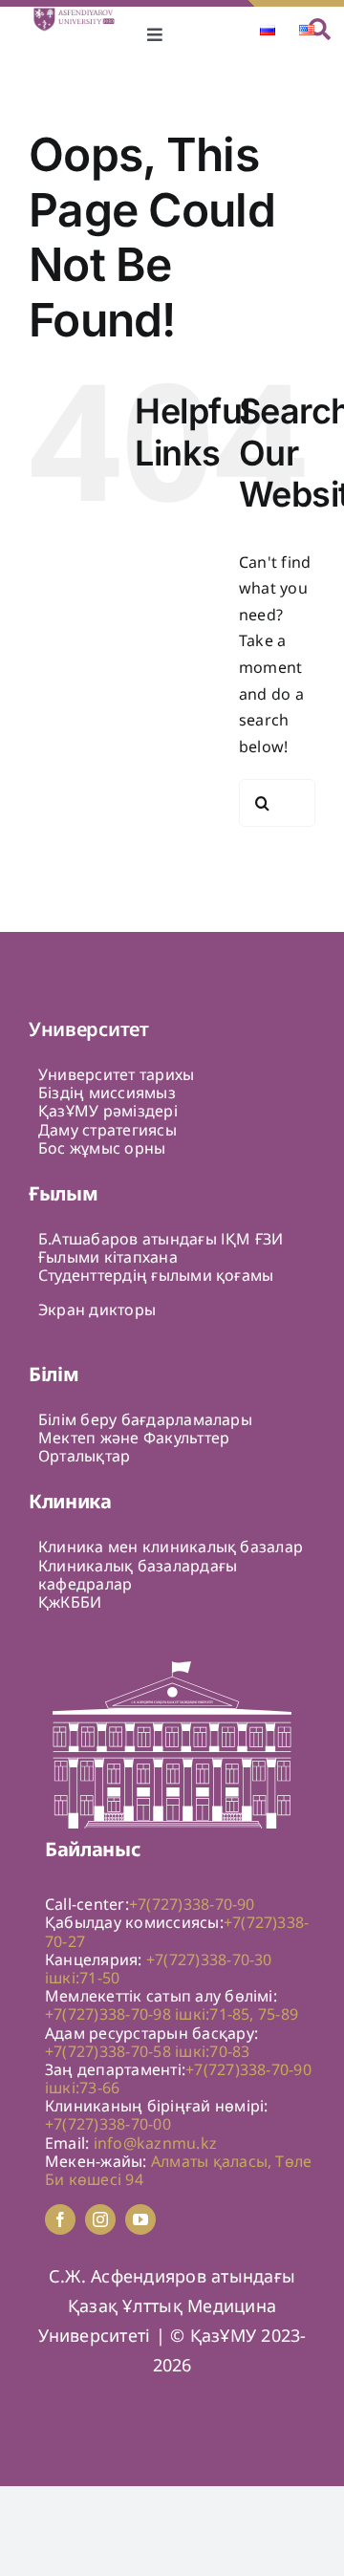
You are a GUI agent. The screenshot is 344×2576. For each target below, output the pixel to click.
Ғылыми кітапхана (108, 1257)
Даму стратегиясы (107, 1130)
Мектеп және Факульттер (134, 1438)
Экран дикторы (97, 1310)
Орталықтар (84, 1456)
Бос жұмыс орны (102, 1148)
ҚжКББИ (70, 1602)
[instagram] (100, 2219)
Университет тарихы (116, 1074)
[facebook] (60, 2219)
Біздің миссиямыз (107, 1093)
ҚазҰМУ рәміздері (108, 1111)
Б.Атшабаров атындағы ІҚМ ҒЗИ (161, 1239)
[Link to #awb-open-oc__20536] (320, 29)
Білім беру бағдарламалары (145, 1419)
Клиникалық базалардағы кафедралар (138, 1575)
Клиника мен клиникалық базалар (171, 1547)
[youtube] (140, 2219)
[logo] (80, 14)
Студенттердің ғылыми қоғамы (156, 1275)
